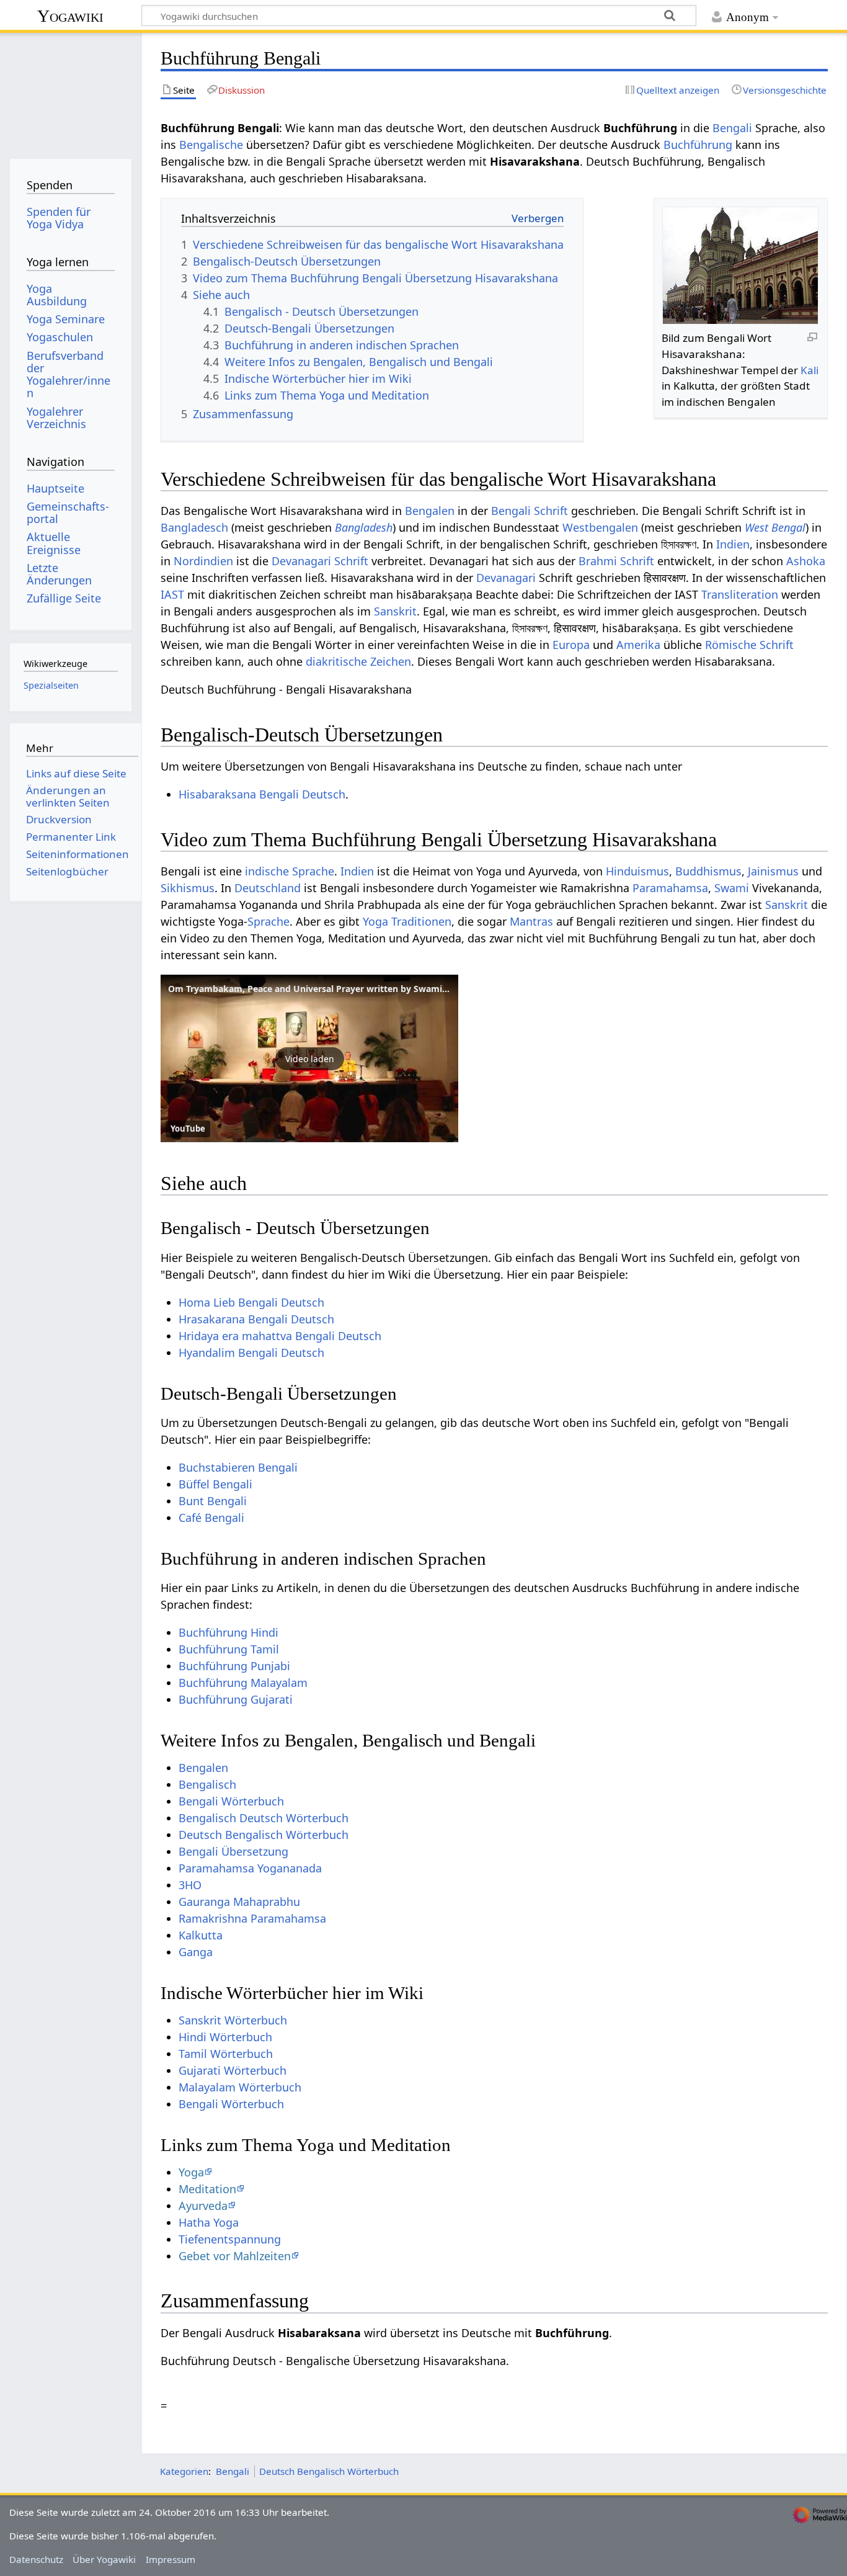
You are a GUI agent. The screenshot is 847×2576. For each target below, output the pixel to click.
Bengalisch (207, 1784)
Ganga (196, 1952)
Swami (732, 888)
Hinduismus (637, 871)
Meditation (207, 2189)
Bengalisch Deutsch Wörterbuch (264, 1818)
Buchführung (698, 145)
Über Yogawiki (104, 2559)
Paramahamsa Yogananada (250, 1868)
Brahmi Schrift (616, 561)
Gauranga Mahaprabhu (239, 1902)
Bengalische (211, 145)
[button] (309, 1058)
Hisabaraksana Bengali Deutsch (262, 794)
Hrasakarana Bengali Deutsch (256, 1319)
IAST (172, 594)
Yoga (191, 2172)
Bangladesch (194, 527)
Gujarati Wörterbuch (233, 2070)
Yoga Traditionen (407, 921)
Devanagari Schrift (320, 561)
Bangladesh (364, 527)
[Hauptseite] (70, 92)
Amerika (638, 645)
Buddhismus (708, 871)
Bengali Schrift (530, 511)
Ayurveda (203, 2206)
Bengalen (430, 511)
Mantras (531, 921)
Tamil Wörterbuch (226, 2054)
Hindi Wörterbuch (225, 2037)
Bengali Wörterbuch (231, 1801)
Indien (733, 544)
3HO (190, 1885)
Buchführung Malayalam (243, 1683)
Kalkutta (201, 1935)
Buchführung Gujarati (236, 1699)
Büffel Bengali (215, 1484)
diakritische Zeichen (358, 661)
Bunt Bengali (213, 1501)
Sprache (268, 921)
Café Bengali (211, 1518)
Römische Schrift (749, 645)
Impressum (171, 2559)
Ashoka (806, 561)
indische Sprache (290, 871)
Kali (809, 370)
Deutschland (268, 888)
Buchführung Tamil (229, 1649)
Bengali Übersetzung (233, 1851)
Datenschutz (36, 2559)
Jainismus (773, 871)
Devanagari (506, 578)
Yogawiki (70, 16)
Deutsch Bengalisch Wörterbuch (264, 1835)
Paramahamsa (670, 888)
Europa (571, 645)
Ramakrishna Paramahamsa (252, 1918)
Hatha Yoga (209, 2222)
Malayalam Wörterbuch (240, 2087)
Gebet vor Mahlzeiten (235, 2256)
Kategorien (184, 2471)
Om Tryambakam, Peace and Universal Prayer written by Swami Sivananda (328, 989)
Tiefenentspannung (230, 2239)
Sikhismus (188, 888)
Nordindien (203, 561)
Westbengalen (600, 527)
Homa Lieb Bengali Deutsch (251, 1302)
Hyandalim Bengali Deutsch (251, 1353)
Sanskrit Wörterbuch (233, 2020)
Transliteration (740, 594)
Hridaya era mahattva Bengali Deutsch (280, 1336)
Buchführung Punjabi (234, 1666)
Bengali (732, 128)
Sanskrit (395, 611)
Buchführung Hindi (228, 1632)
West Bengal (775, 527)
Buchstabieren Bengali (238, 1467)
